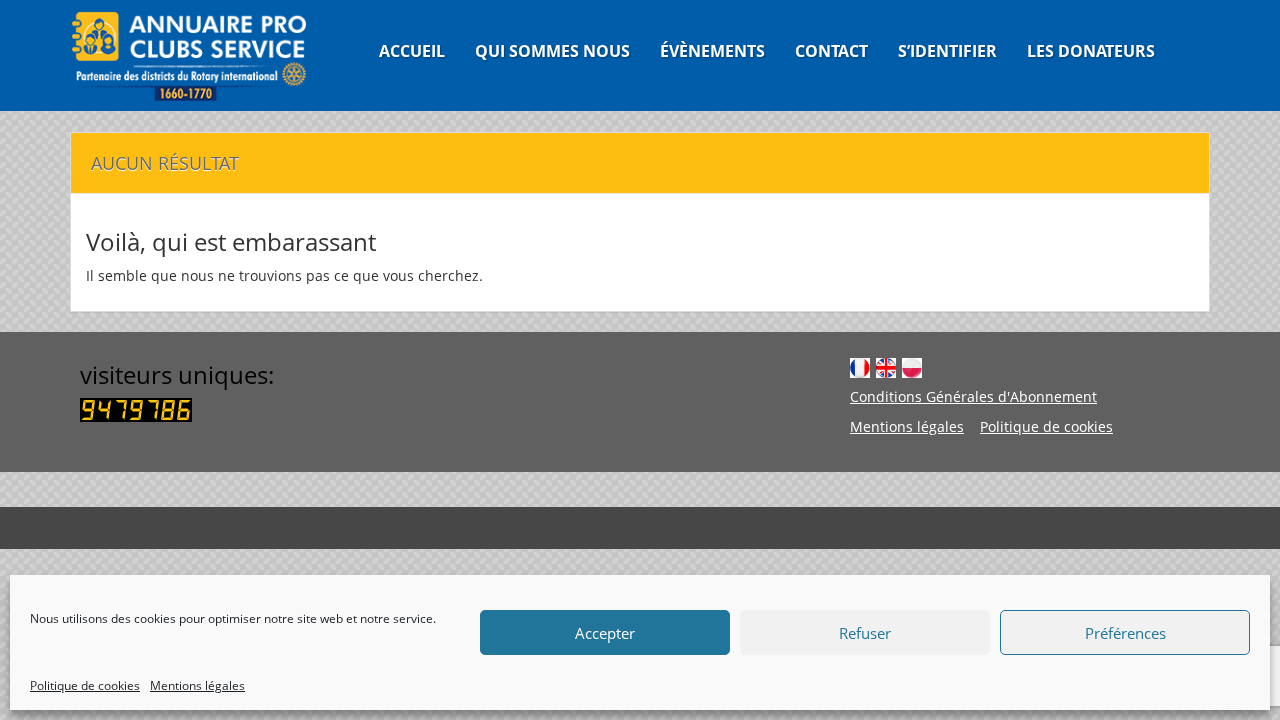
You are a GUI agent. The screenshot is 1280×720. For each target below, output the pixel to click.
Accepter (605, 633)
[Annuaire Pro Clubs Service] (201, 55)
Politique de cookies (85, 685)
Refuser (865, 633)
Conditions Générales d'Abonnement (973, 396)
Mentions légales (197, 685)
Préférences (1125, 633)
